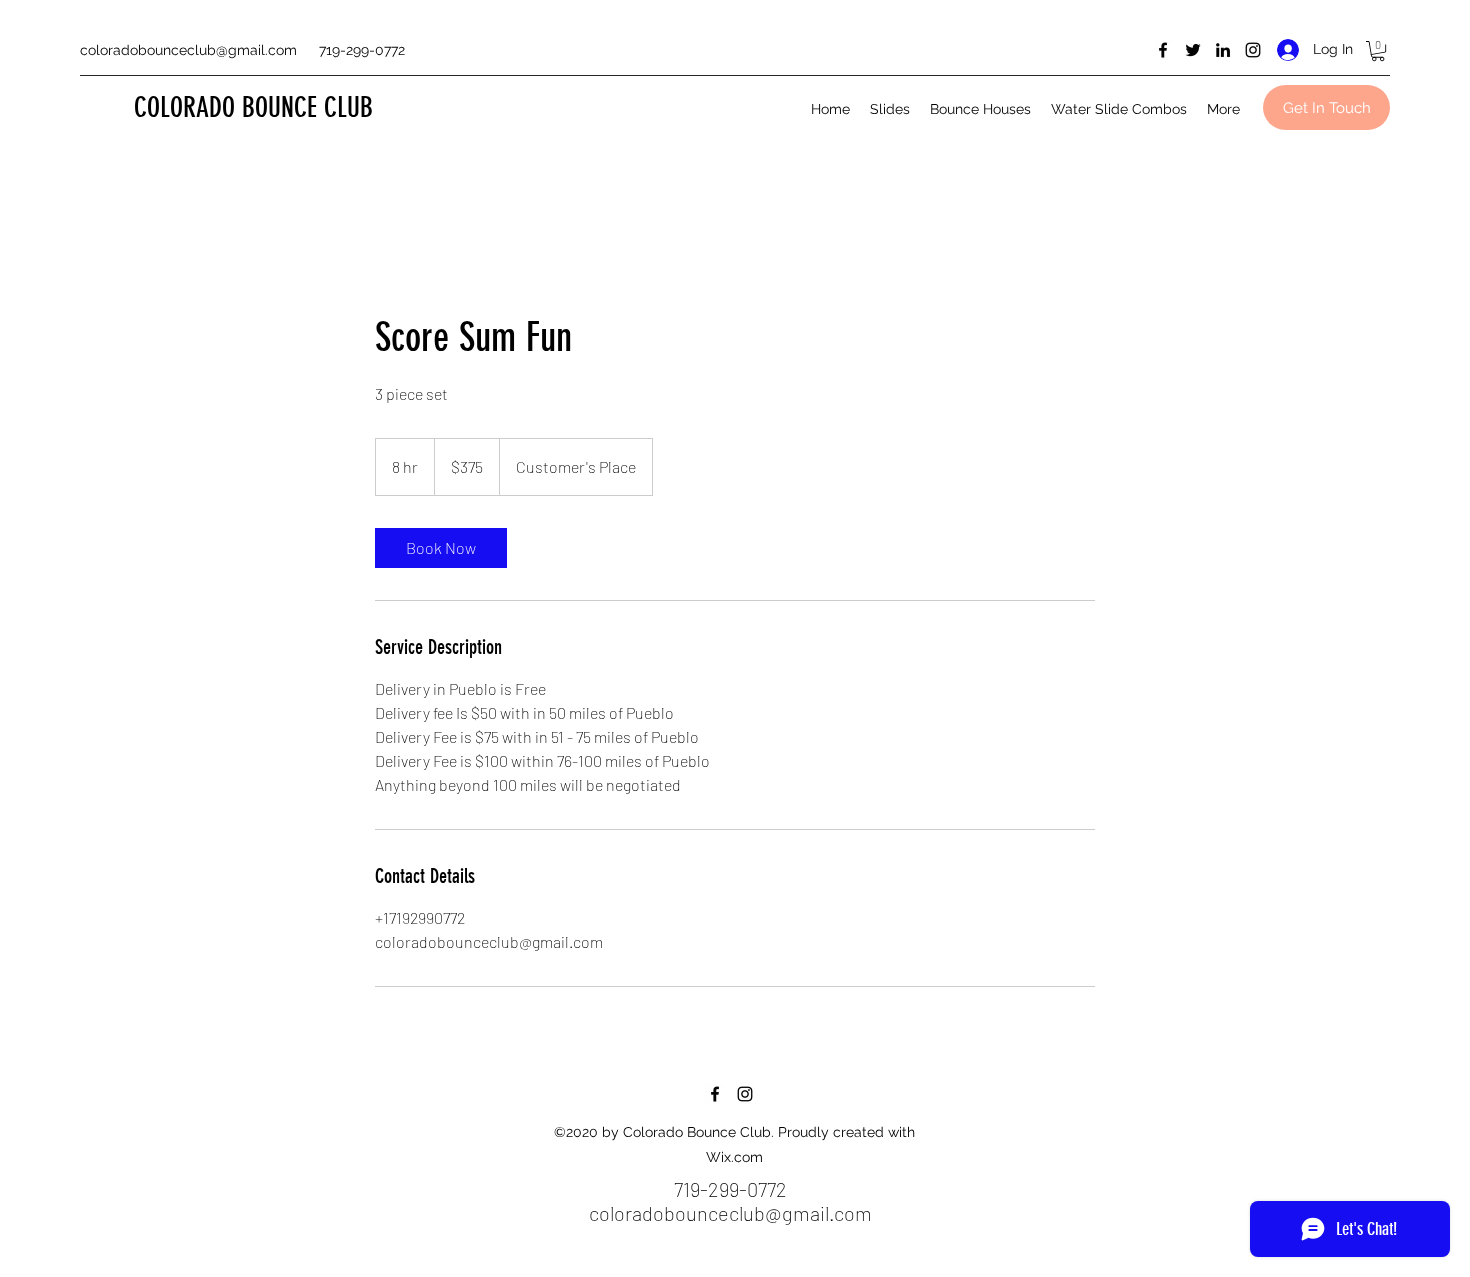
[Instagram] (1253, 50)
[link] (441, 548)
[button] (1378, 51)
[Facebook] (1163, 50)
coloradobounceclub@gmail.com (188, 50)
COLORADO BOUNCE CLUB (253, 107)
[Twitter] (1193, 50)
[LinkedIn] (1223, 50)
